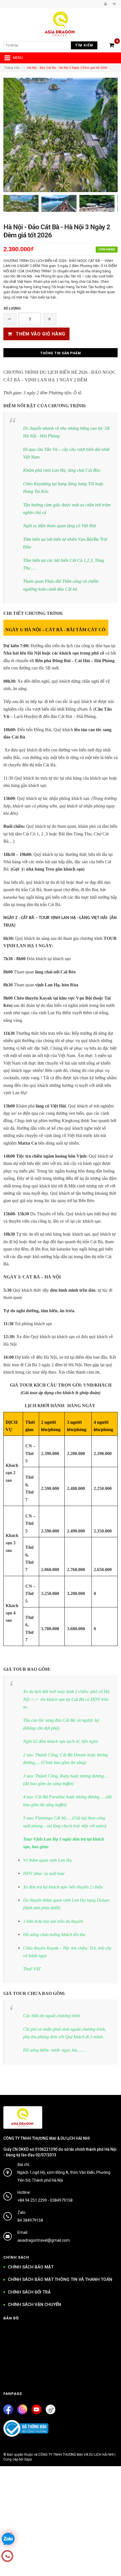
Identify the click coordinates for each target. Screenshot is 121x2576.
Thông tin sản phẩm (60, 353)
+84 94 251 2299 (32, 2200)
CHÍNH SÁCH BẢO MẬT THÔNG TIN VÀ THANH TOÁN (60, 2279)
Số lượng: (12, 308)
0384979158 (61, 2200)
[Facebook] (8, 2409)
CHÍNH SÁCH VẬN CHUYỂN (34, 2304)
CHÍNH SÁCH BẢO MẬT (31, 2267)
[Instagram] (22, 2409)
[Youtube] (36, 2409)
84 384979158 (30, 2220)
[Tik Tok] (51, 2409)
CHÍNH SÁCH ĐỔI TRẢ (29, 2292)
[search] (39, 45)
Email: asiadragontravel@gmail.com (44, 2236)
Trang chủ (12, 68)
